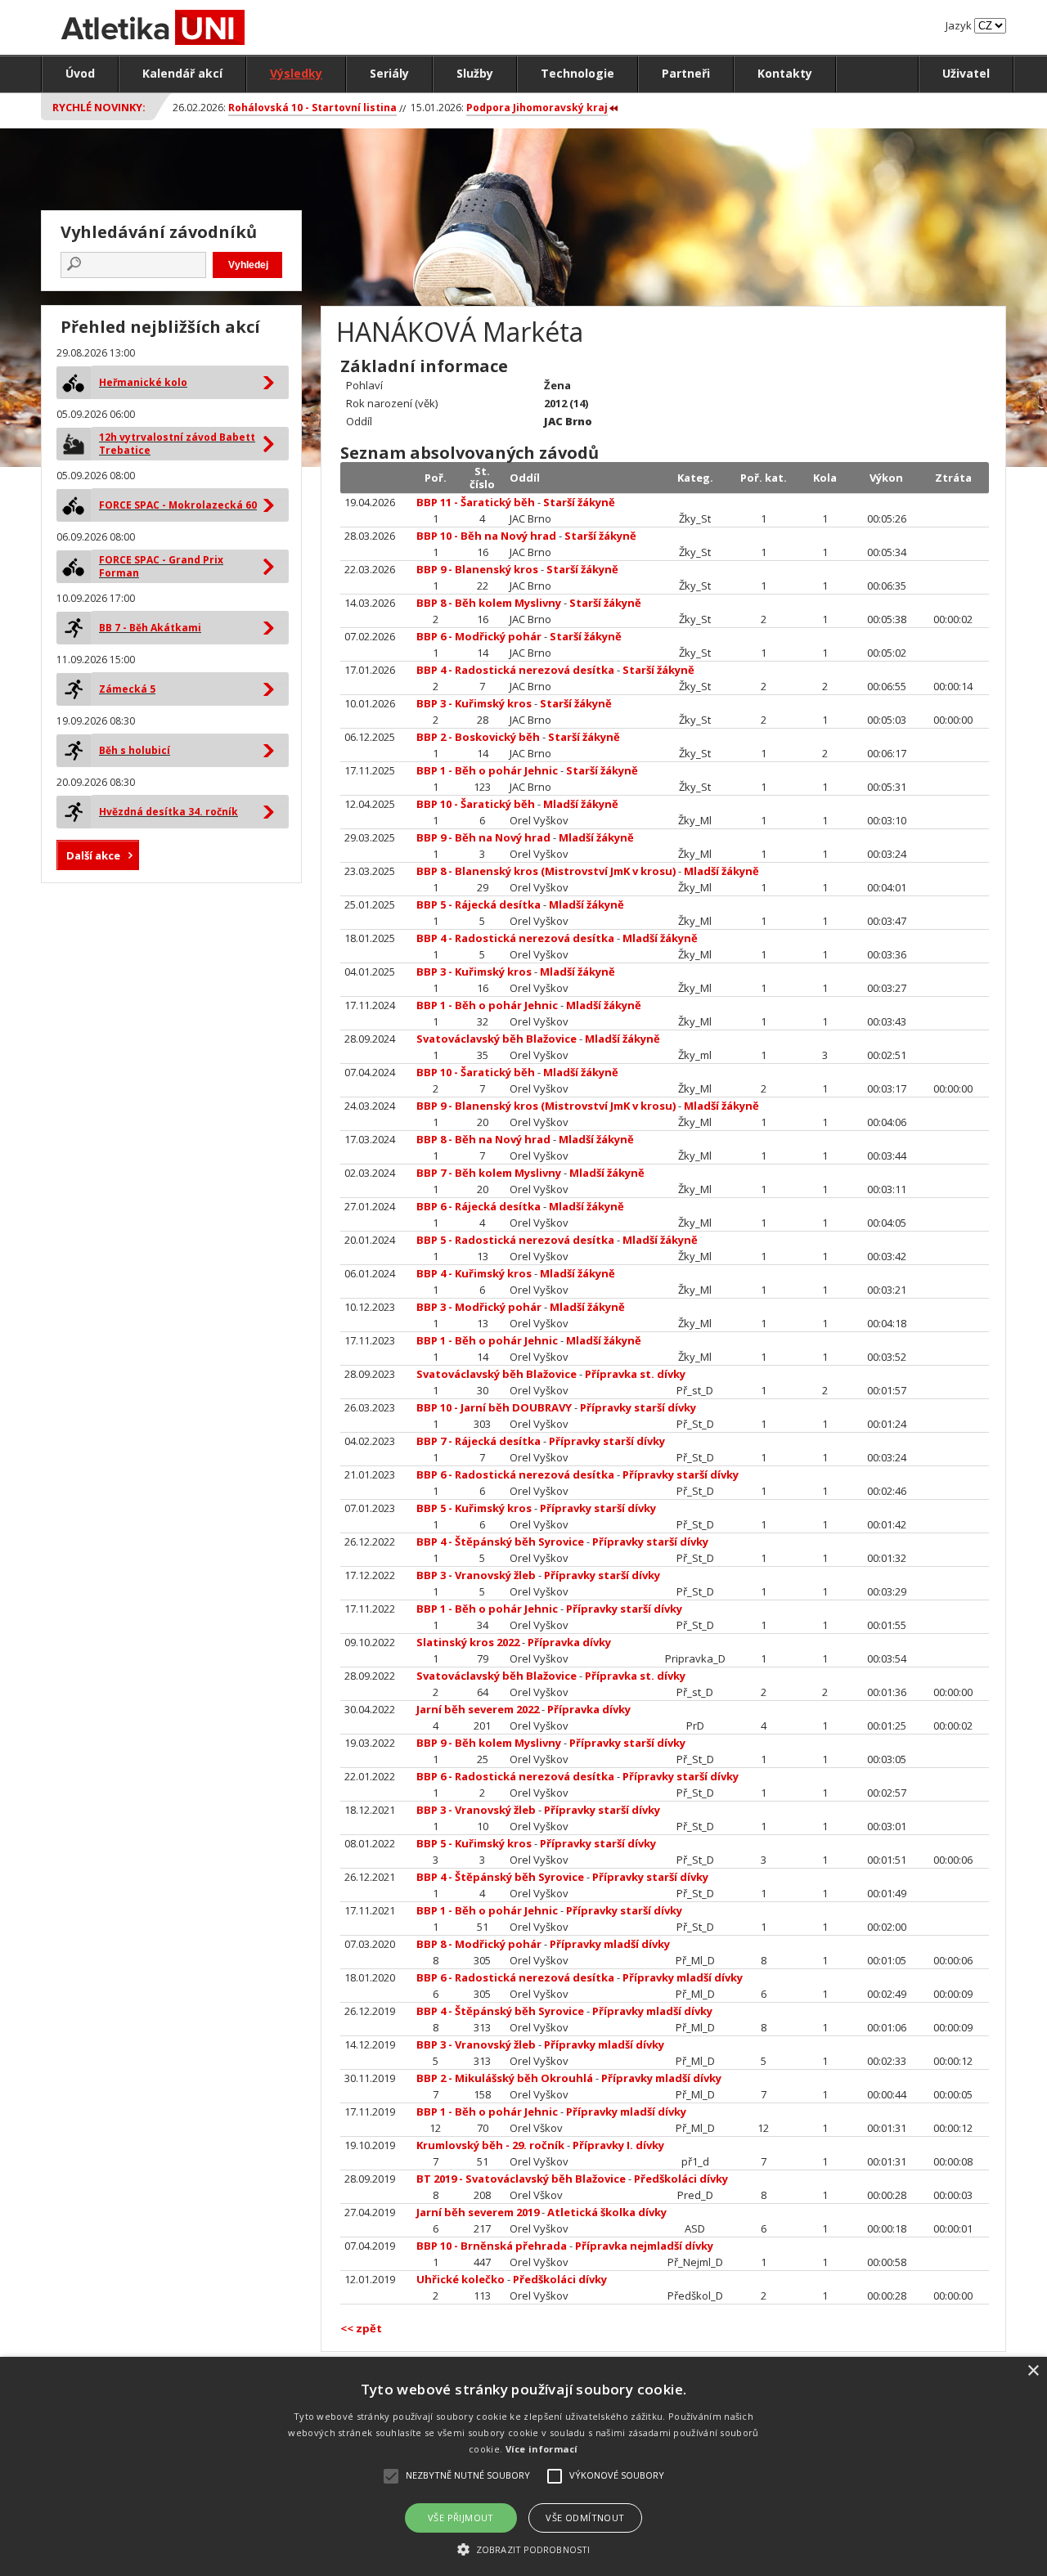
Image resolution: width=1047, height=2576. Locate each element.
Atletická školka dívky (607, 2212)
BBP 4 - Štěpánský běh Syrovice (500, 1542)
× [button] (1033, 2371)
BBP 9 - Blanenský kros (477, 569)
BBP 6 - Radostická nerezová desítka (515, 1474)
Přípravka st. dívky (635, 1374)
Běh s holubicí (135, 750)
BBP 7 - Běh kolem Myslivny (489, 1173)
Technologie (577, 73)
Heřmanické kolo (143, 382)
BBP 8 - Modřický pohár (479, 1944)
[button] (523, 2549)
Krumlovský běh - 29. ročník (490, 2145)
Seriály (389, 73)
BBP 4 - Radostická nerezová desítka (515, 670)
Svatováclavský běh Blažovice (497, 1039)
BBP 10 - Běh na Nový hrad (486, 536)
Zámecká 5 (127, 689)
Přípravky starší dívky (638, 1407)
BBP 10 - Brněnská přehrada (492, 2246)
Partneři (686, 73)
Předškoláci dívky (681, 2179)
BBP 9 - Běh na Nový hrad (483, 837)
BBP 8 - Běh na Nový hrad (483, 1139)
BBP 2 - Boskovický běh (478, 737)
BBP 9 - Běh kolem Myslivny (489, 1743)
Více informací (542, 2449)
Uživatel (966, 73)
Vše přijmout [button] (461, 2518)
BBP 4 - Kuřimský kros (474, 1273)
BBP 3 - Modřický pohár (479, 1307)
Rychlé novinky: (99, 107)
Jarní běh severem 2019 (478, 2212)
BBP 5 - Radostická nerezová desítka (515, 1240)
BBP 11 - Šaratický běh (476, 502)
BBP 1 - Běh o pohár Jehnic (487, 770)
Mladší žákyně (581, 804)
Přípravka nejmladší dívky (644, 2246)
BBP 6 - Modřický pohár (479, 636)
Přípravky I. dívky (618, 2145)
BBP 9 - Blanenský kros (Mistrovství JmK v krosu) (546, 1106)
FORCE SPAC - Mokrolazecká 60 (178, 505)
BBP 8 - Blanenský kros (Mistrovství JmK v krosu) (546, 871)
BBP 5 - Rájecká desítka (479, 904)
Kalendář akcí (182, 73)
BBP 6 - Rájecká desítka (479, 1206)
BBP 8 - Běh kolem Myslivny (489, 603)
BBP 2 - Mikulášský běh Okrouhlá (505, 2078)
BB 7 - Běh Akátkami (150, 628)
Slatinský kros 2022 (468, 1642)
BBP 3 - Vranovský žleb (476, 1575)
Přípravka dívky (569, 1642)
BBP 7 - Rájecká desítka (479, 1441)
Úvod (80, 73)
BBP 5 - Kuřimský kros (474, 1508)
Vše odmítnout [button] (585, 2518)
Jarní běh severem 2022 (478, 1709)
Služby (475, 73)
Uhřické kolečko (461, 2279)
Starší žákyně (579, 502)
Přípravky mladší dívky (610, 1944)
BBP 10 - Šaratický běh (476, 804)
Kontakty (785, 73)
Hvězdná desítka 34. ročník (169, 812)
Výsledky (296, 73)
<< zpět (361, 2328)
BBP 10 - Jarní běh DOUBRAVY (494, 1407)
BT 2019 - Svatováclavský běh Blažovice (521, 2179)
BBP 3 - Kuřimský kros (474, 703)
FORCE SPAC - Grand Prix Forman (161, 566)
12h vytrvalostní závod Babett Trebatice (177, 444)
